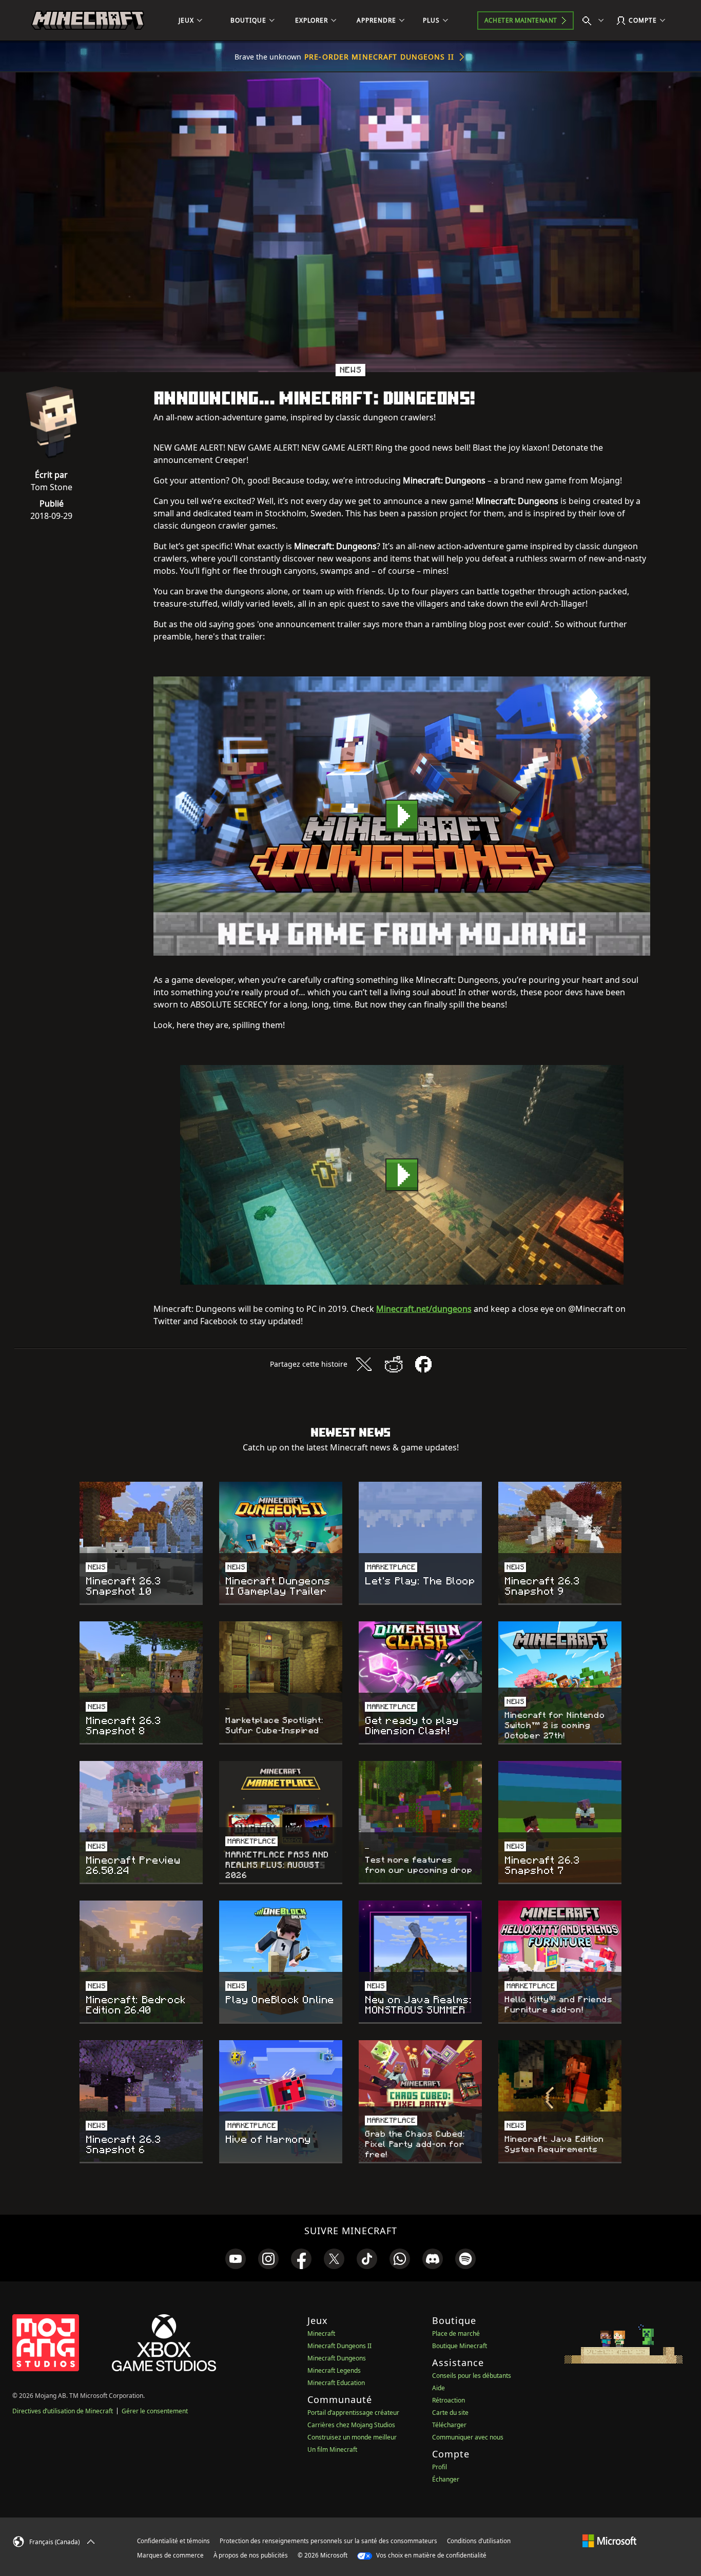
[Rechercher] (595, 21)
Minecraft (321, 2333)
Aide (439, 2388)
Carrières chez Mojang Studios (351, 2425)
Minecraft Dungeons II (339, 2346)
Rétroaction (449, 2400)
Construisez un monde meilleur (352, 2437)
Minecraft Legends (334, 2370)
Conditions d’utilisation (479, 2541)
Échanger (446, 2479)
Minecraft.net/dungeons (424, 1309)
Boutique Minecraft (460, 2346)
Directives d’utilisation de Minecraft (63, 2411)
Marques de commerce (170, 2555)
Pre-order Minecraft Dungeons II (379, 57)
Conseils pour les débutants (472, 2376)
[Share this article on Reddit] (394, 1364)
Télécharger (449, 2425)
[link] (236, 2259)
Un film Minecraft (332, 2449)
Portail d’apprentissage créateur (353, 2413)
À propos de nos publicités (251, 2555)
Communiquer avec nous (468, 2437)
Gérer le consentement (155, 2411)
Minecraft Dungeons (337, 2358)
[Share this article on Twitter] (364, 1364)
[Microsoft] (609, 2541)
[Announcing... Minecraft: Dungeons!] (402, 816)
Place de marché (456, 2333)
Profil (440, 2467)
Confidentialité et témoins (173, 2541)
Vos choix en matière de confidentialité (431, 2555)
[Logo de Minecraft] (88, 21)
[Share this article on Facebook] (423, 1364)
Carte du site (450, 2413)
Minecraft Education (336, 2383)
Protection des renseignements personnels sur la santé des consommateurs (328, 2541)
